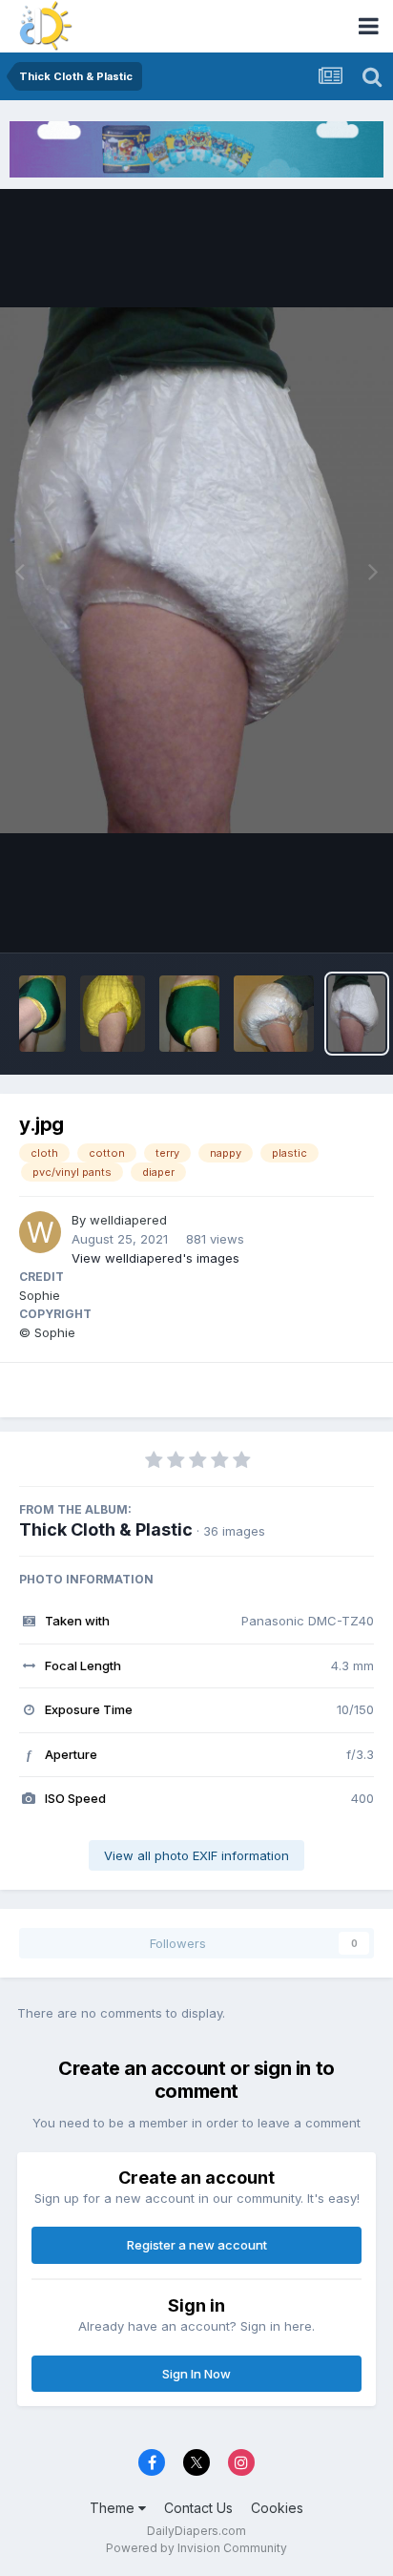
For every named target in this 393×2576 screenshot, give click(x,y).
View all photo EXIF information (196, 1855)
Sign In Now (196, 2374)
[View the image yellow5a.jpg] (113, 1014)
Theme (114, 2508)
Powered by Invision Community (196, 2548)
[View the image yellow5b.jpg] (42, 1014)
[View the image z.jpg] (274, 1014)
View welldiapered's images (155, 1258)
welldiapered (128, 1220)
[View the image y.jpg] (357, 1014)
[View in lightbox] (196, 570)
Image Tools (314, 918)
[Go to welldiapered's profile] (40, 1232)
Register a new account (197, 2245)
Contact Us (198, 2508)
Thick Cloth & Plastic (106, 1529)
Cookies (277, 2508)
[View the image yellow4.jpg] (189, 1014)
